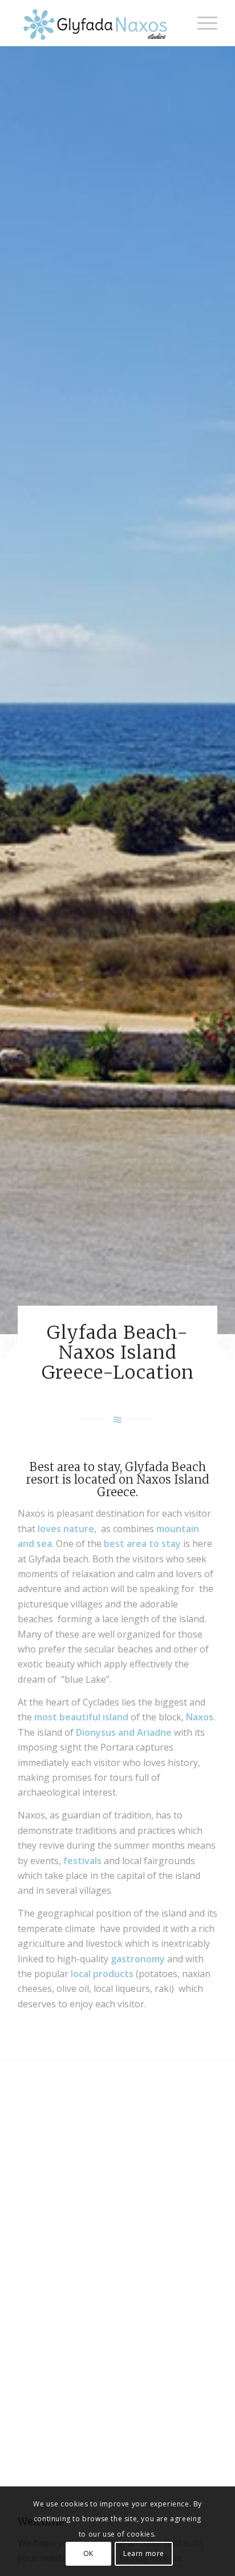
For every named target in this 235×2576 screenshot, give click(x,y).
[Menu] (202, 23)
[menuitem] (202, 23)
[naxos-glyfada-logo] (98, 23)
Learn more (144, 2553)
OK (88, 2553)
